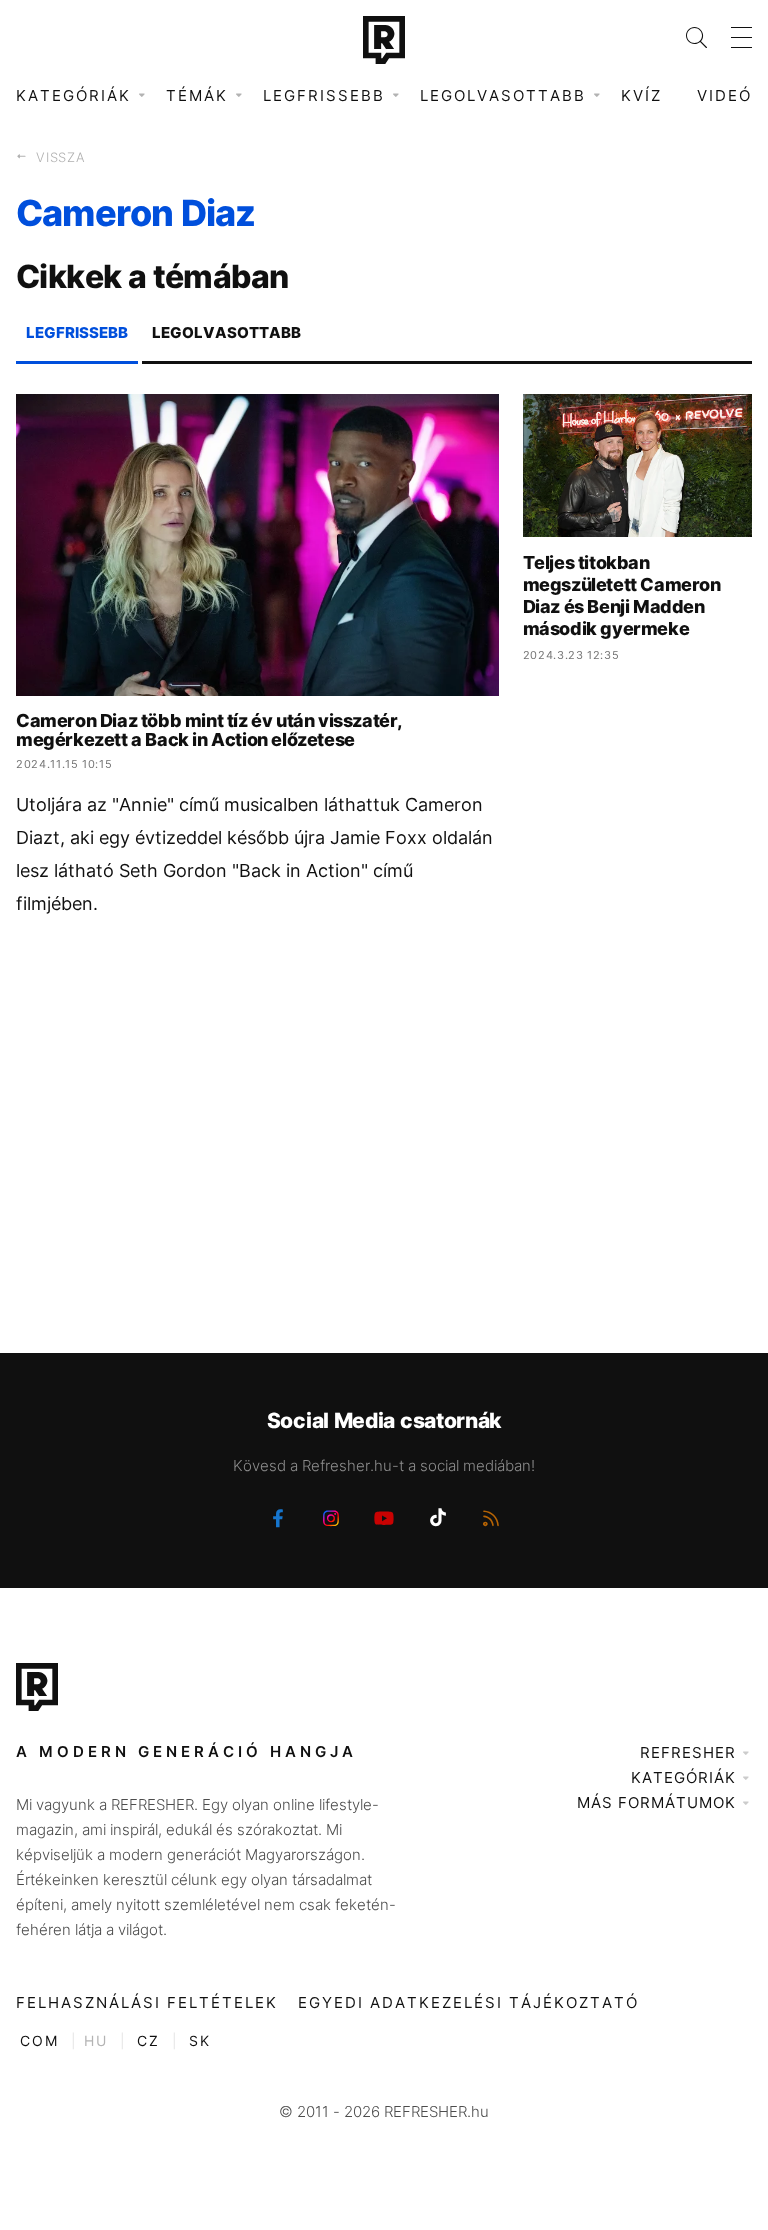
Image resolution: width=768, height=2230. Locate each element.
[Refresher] (384, 40)
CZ (148, 2040)
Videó (724, 95)
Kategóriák (683, 1777)
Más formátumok (656, 1802)
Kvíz (641, 95)
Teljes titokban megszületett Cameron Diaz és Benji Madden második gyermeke (622, 595)
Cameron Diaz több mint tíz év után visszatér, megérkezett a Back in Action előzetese (209, 730)
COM (39, 2040)
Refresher (688, 1752)
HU (96, 2040)
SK (200, 2040)
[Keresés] (684, 37)
